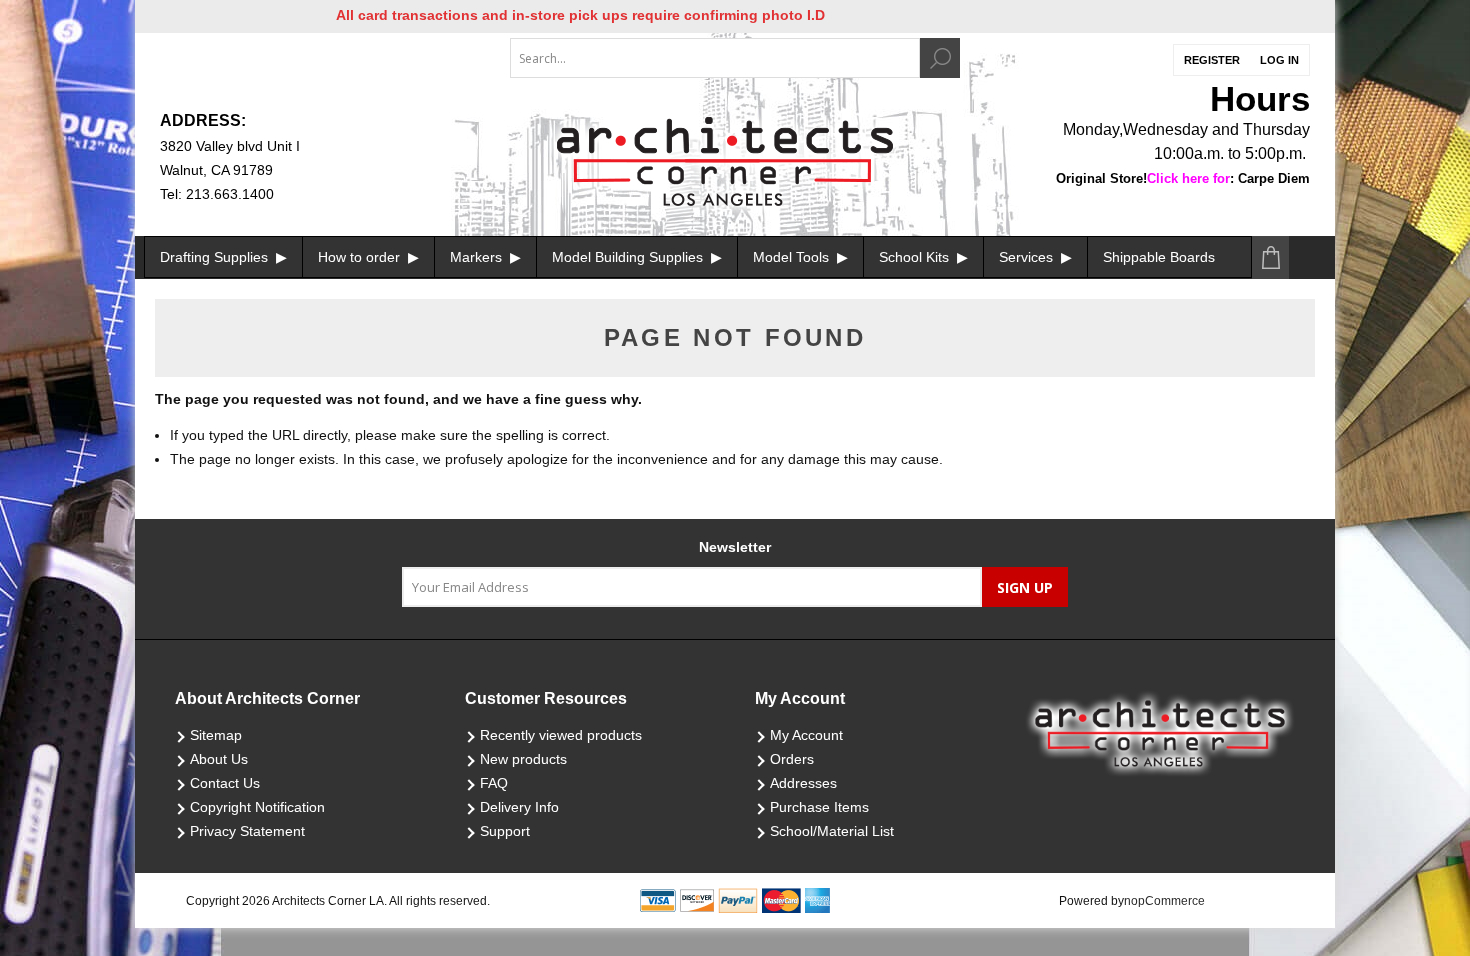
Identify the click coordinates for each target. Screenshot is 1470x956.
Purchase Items (819, 807)
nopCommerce (1164, 901)
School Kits (916, 257)
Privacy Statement (247, 831)
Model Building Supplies (629, 257)
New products (523, 759)
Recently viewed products (561, 735)
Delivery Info (519, 807)
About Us (219, 759)
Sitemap (216, 735)
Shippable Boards (1159, 257)
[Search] (940, 58)
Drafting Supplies (216, 257)
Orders (792, 759)
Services (1028, 257)
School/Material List (832, 831)
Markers (478, 257)
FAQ (494, 783)
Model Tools (793, 257)
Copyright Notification (257, 807)
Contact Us (225, 783)
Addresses (803, 783)
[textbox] (715, 58)
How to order (361, 257)
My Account (806, 735)
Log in (1279, 60)
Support (505, 831)
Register (1212, 60)
